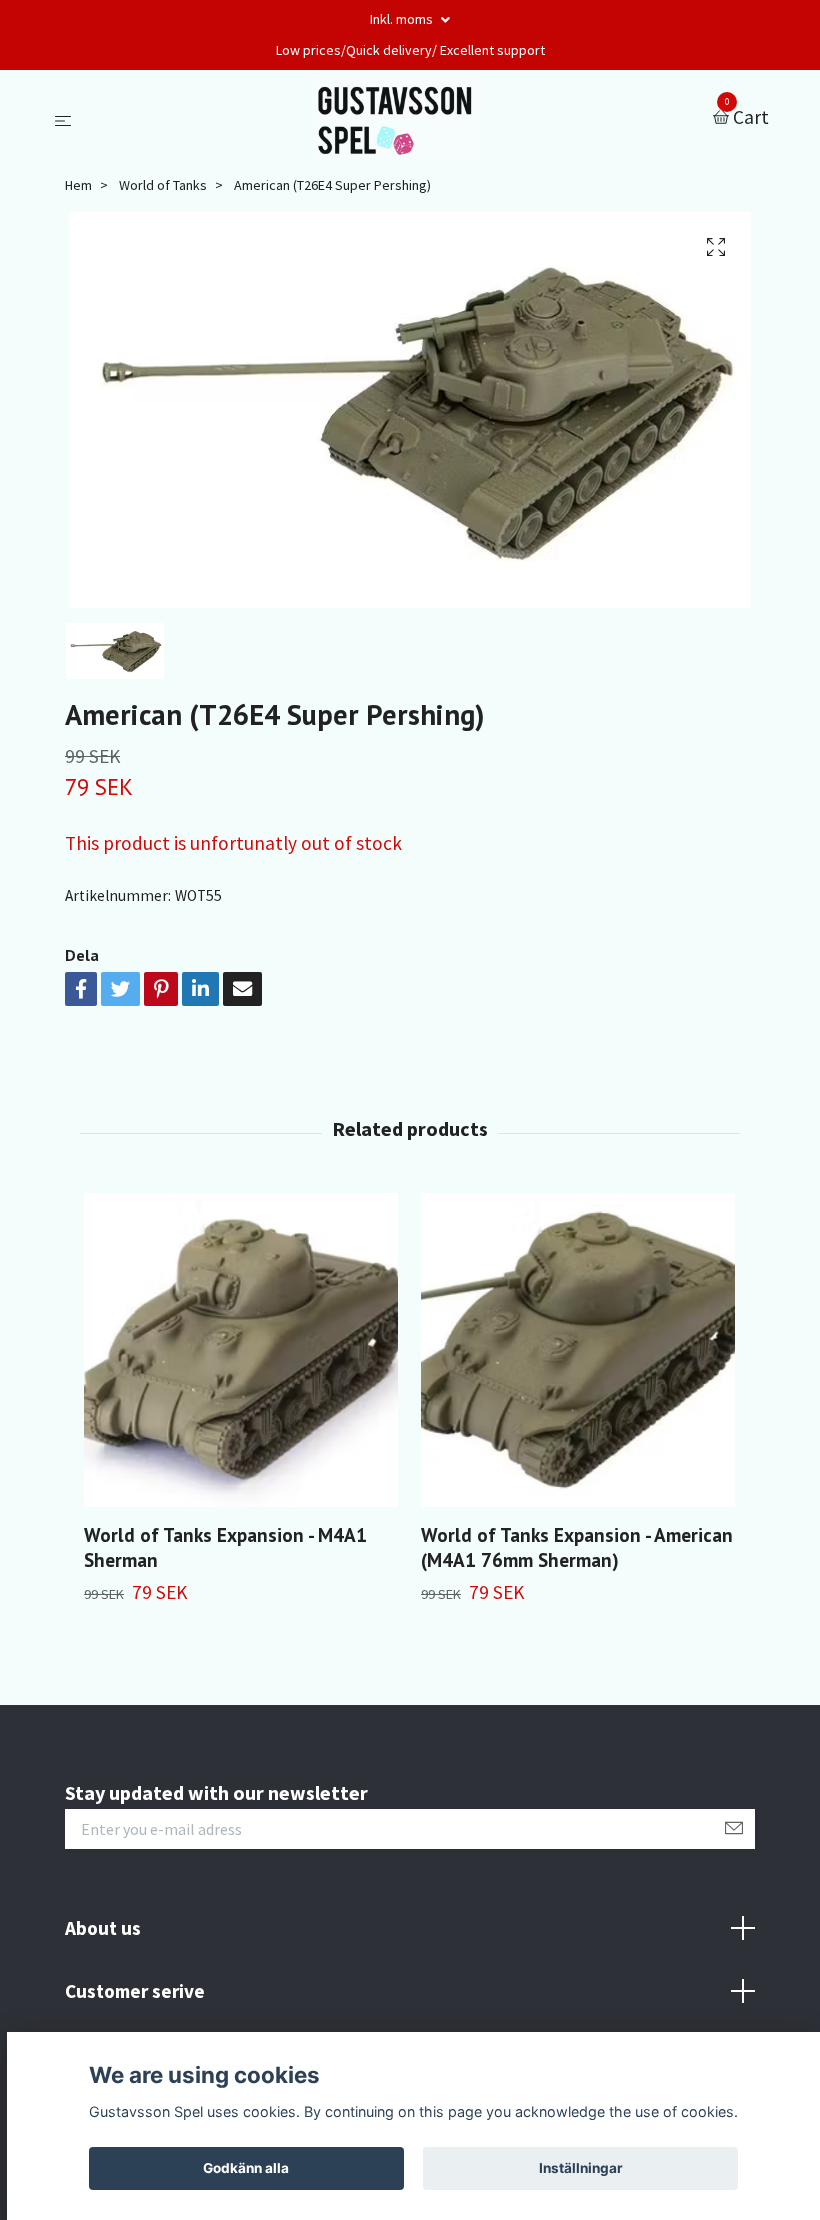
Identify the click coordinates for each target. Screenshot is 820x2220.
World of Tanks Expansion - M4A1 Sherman (225, 1547)
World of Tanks (163, 185)
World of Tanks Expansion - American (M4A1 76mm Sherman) (577, 1547)
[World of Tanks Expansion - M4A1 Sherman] (241, 1350)
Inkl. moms (403, 19)
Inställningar (581, 2168)
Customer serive (135, 1991)
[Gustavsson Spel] (396, 118)
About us (103, 1928)
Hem (78, 185)
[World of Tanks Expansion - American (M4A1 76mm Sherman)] (578, 1350)
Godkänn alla (246, 2168)
